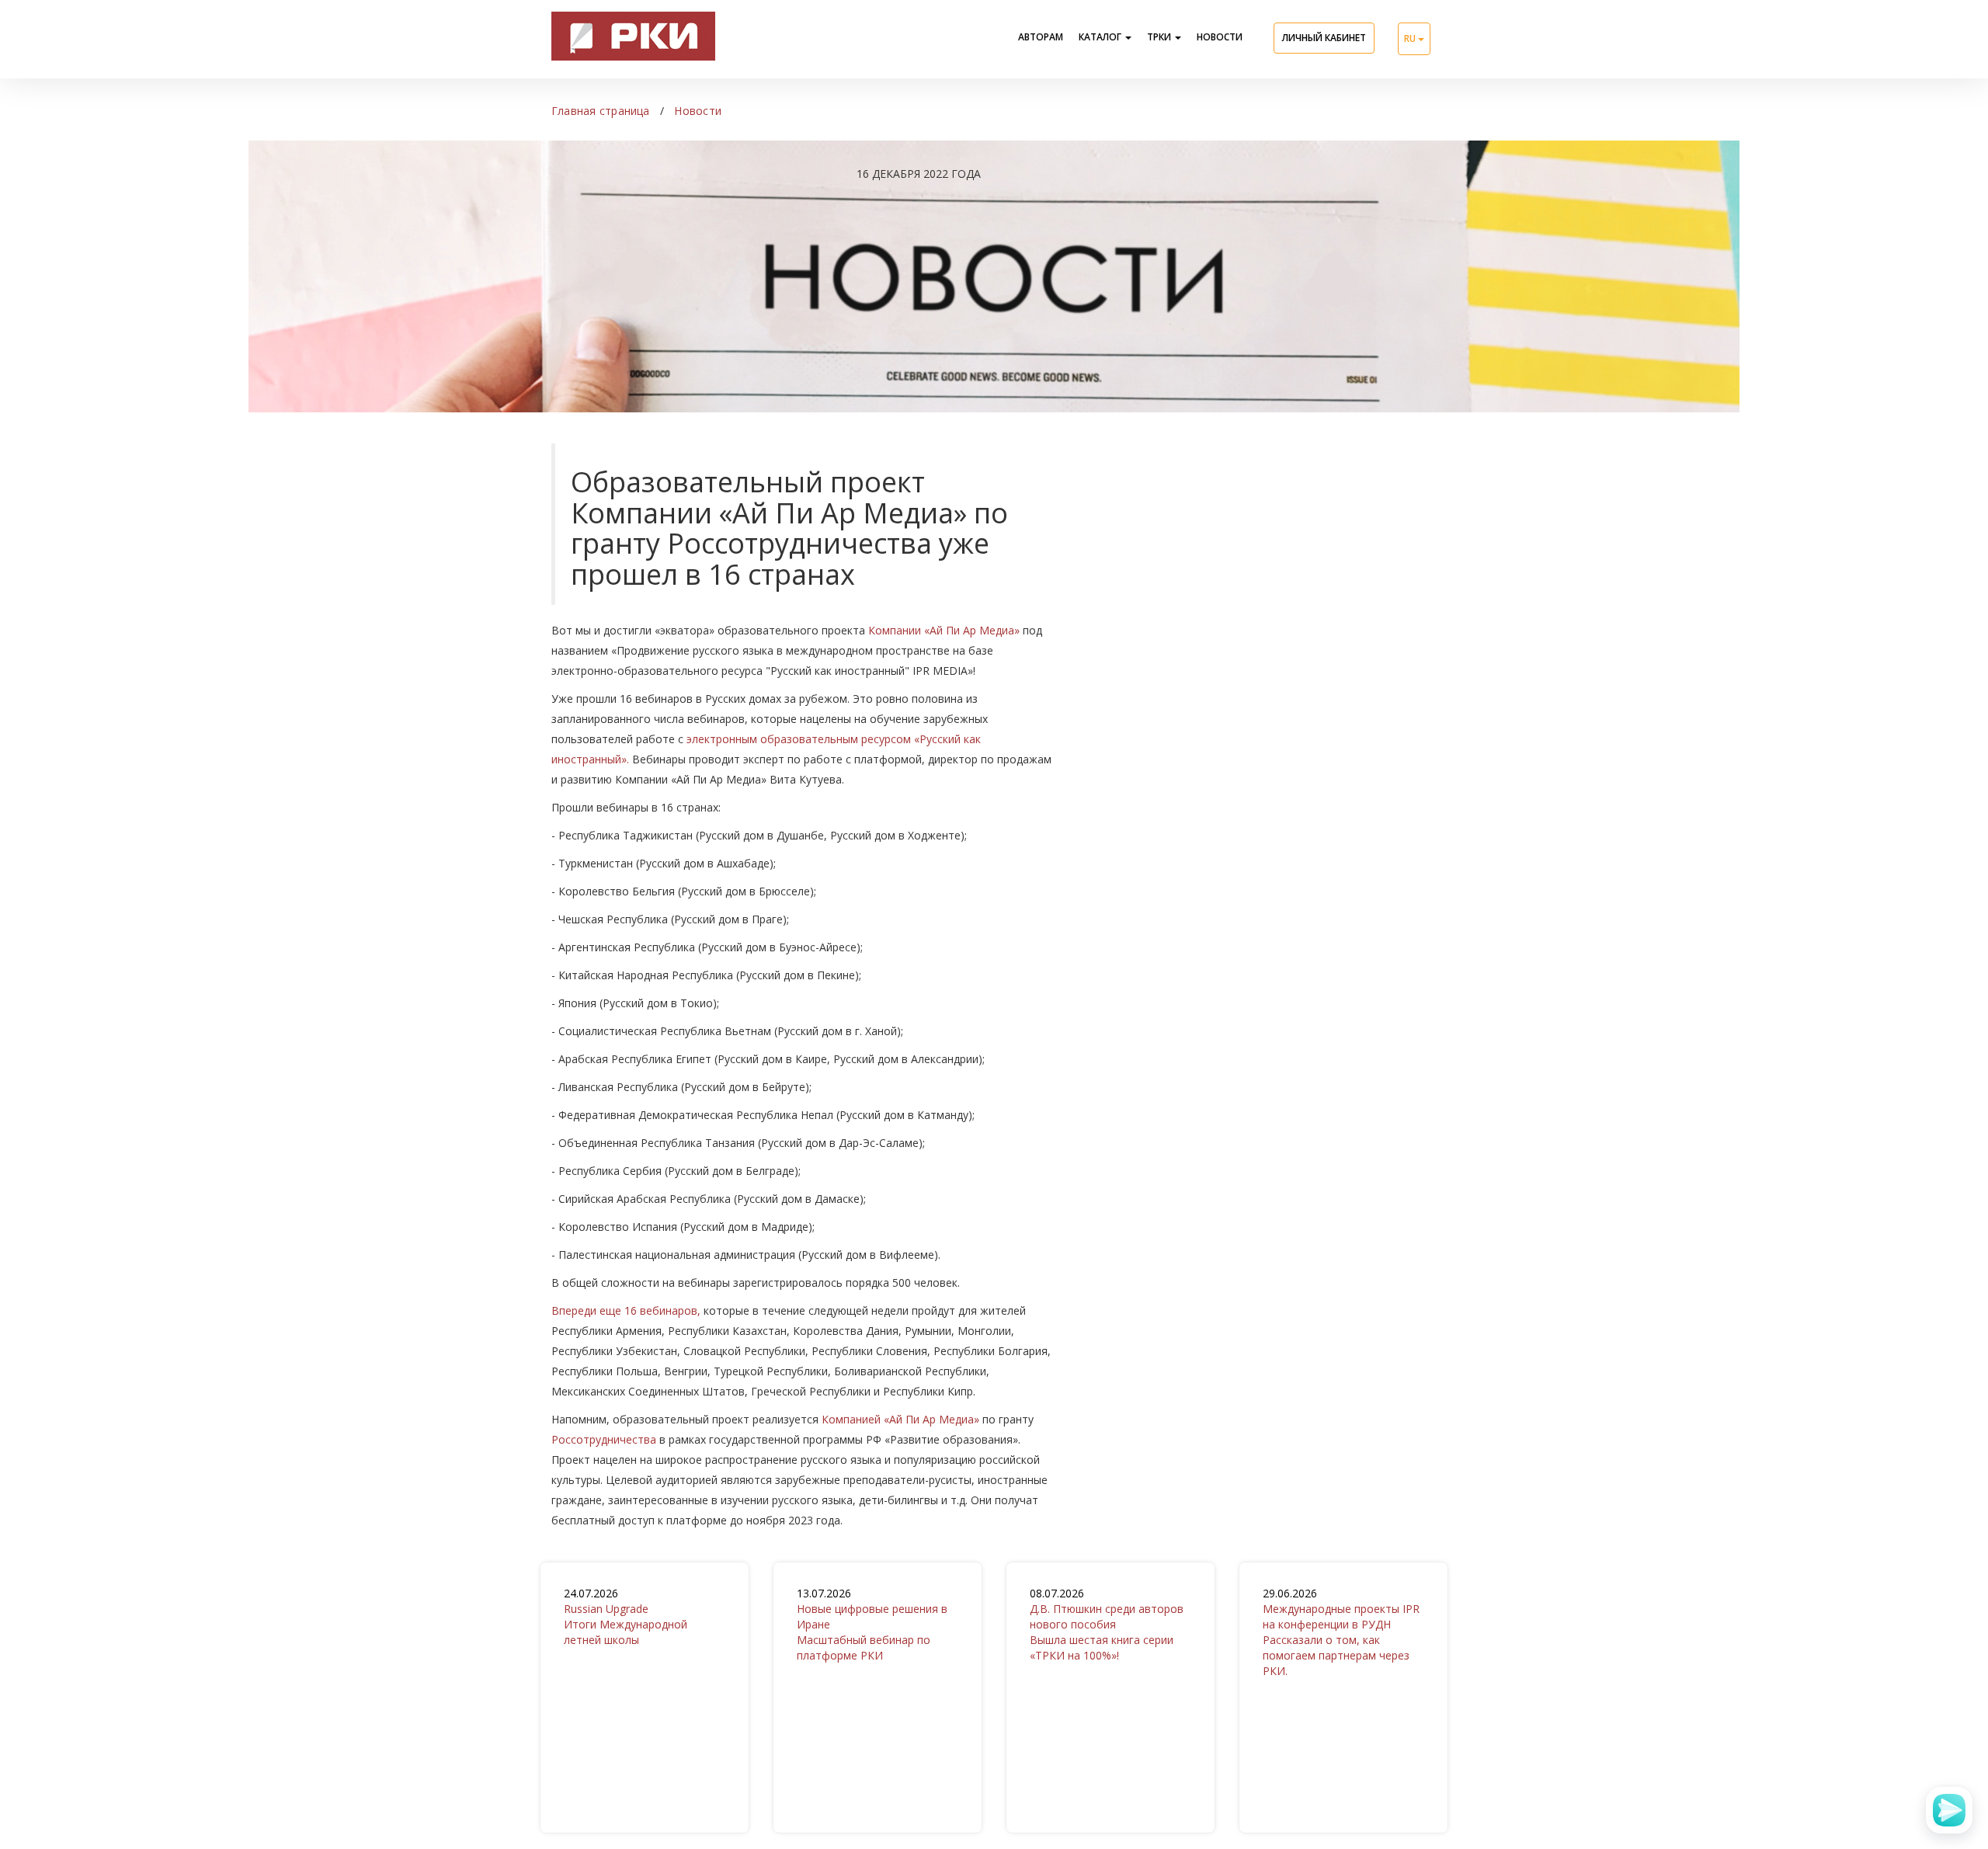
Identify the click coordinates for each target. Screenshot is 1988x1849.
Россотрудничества (604, 1439)
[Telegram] (617, 1680)
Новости (1220, 37)
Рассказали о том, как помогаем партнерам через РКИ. (1341, 1632)
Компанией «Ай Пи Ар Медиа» (900, 1419)
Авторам (1041, 37)
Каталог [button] (1101, 37)
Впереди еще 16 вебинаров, (626, 1310)
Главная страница (601, 111)
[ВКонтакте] (573, 1680)
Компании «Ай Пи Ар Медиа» (944, 630)
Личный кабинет (1324, 38)
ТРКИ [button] (1160, 37)
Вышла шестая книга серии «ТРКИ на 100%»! (1107, 1624)
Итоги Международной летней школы (626, 1616)
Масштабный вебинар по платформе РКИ (872, 1624)
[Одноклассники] (595, 1680)
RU (1411, 38)
